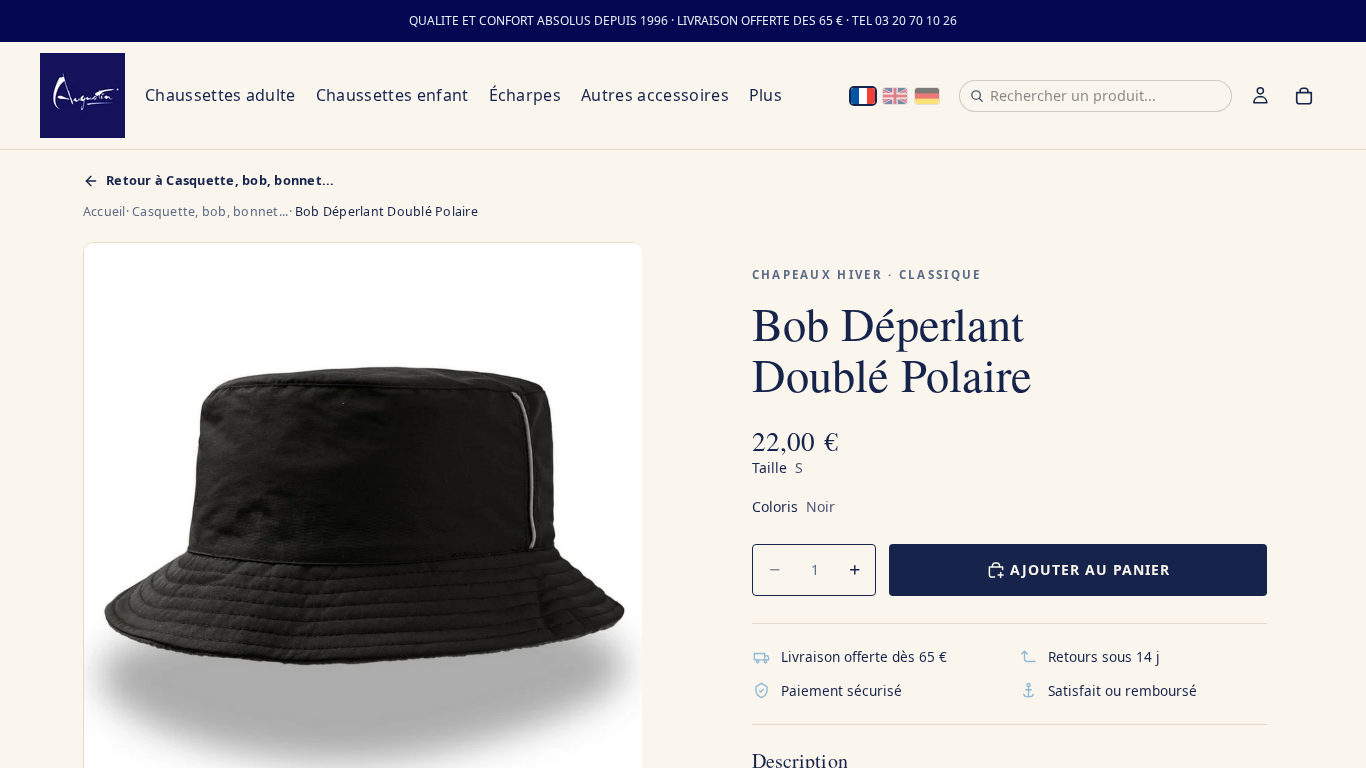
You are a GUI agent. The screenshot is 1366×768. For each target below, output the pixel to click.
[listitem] (765, 95)
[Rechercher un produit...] (977, 96)
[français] (863, 96)
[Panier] (1304, 96)
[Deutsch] (927, 96)
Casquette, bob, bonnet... (210, 211)
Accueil (104, 211)
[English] (895, 96)
